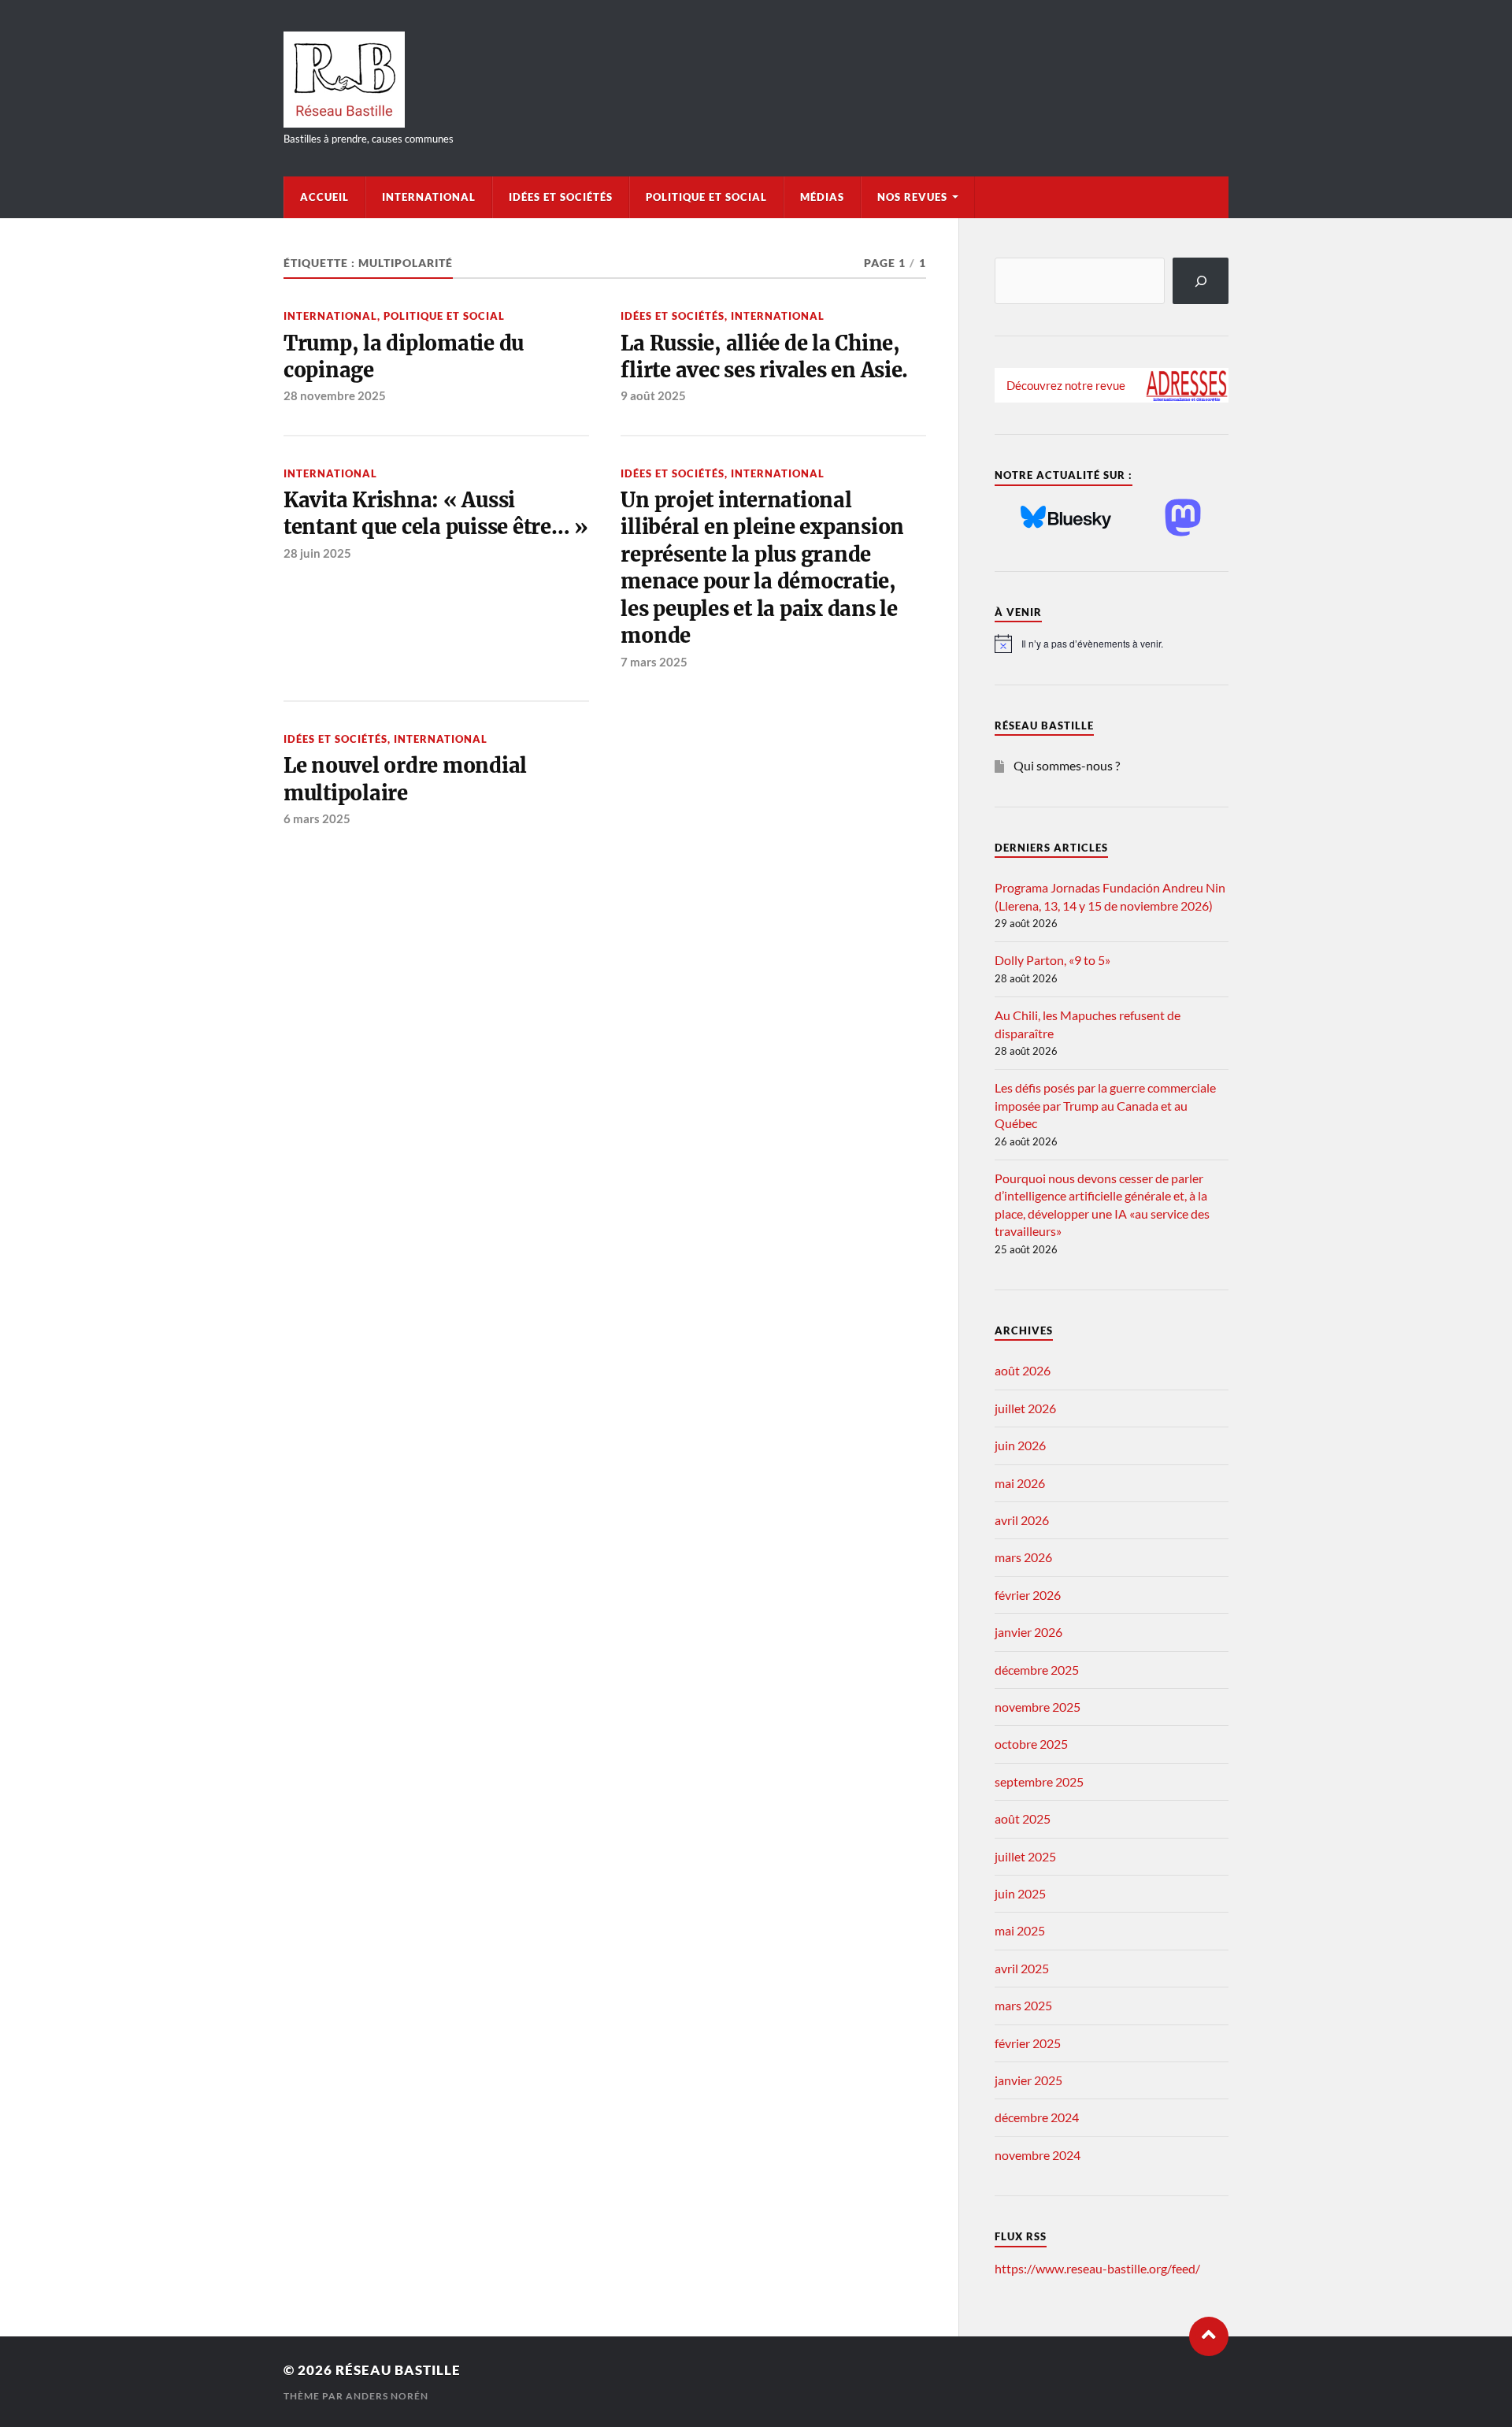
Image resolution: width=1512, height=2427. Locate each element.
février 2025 (1028, 2043)
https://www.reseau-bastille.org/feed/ (1097, 2268)
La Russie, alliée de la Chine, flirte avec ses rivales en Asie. (764, 357)
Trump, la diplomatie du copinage (404, 357)
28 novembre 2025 (335, 395)
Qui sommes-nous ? (1067, 765)
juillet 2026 (1025, 1408)
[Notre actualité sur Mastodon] (1183, 519)
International (429, 197)
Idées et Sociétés (561, 197)
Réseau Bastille (398, 2370)
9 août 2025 (653, 395)
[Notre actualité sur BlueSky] (1066, 518)
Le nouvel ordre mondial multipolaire (405, 779)
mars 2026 (1023, 1557)
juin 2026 (1020, 1445)
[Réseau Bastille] (756, 80)
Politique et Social (706, 197)
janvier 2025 (1028, 2080)
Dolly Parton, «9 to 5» (1052, 960)
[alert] (1112, 644)
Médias (822, 197)
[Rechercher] (1201, 281)
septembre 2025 (1039, 1781)
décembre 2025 (1037, 1670)
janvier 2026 (1028, 1632)
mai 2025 (1020, 1930)
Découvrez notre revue (1066, 385)
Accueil (324, 197)
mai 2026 (1020, 1483)
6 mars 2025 (317, 818)
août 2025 (1023, 1818)
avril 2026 (1022, 1520)
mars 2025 (1023, 2005)
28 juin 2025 (317, 553)
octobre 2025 (1031, 1744)
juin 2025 (1020, 1893)
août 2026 (1023, 1370)
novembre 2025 (1038, 1707)
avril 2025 (1022, 1968)
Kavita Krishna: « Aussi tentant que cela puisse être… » (436, 514)
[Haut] (1209, 2336)
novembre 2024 (1038, 2155)
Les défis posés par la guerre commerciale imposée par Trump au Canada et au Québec (1105, 1105)
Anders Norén (387, 2396)
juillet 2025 (1025, 1856)
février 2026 (1028, 1595)
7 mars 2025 (654, 662)
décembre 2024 (1037, 2117)
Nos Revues (912, 197)
